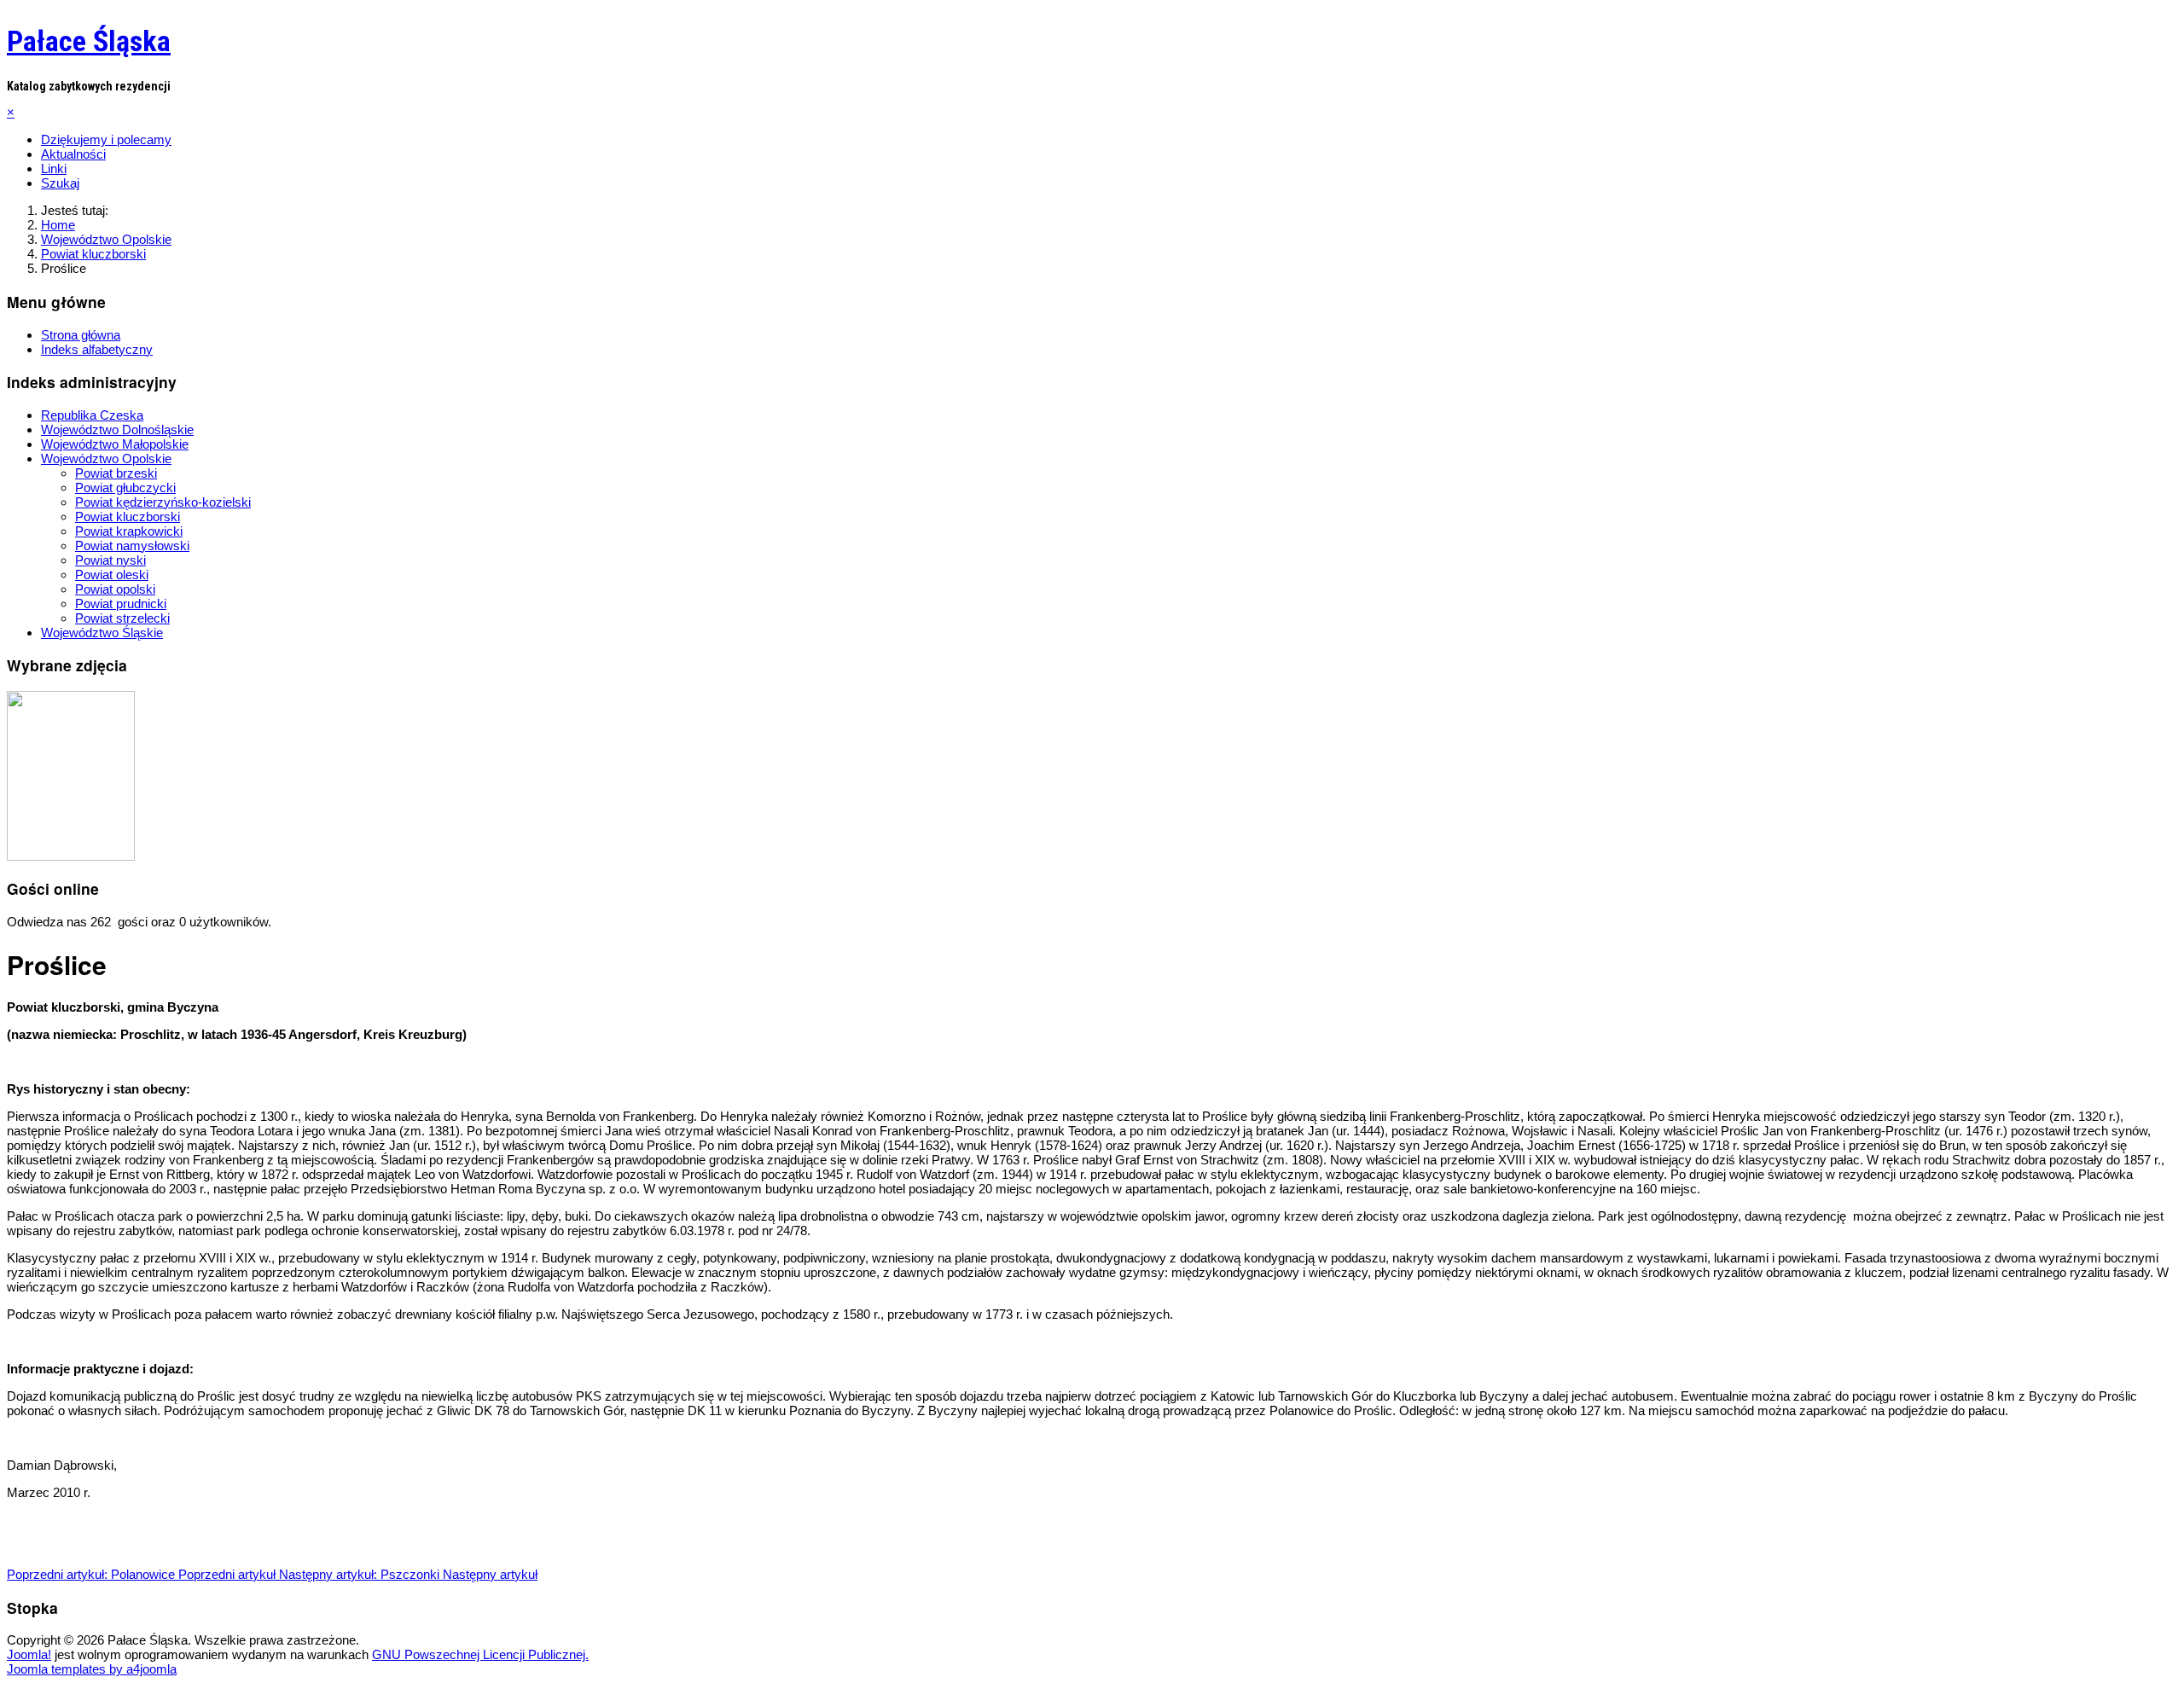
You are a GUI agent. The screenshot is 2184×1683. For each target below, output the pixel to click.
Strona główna (81, 335)
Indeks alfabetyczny (97, 349)
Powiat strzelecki (122, 618)
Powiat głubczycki (125, 487)
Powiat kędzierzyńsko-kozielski (163, 502)
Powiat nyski (110, 560)
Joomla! (29, 1654)
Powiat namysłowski (132, 546)
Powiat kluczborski (128, 517)
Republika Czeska (92, 415)
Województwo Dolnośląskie (117, 429)
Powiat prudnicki (121, 604)
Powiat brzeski (116, 473)
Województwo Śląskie (102, 633)
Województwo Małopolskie (115, 444)
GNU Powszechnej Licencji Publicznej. (480, 1654)
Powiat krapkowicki (129, 531)
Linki (54, 168)
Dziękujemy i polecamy (106, 139)
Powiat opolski (115, 589)
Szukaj (60, 183)
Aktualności (73, 154)
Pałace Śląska (89, 41)
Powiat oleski (112, 575)
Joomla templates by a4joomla (92, 1669)
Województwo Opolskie (106, 458)
